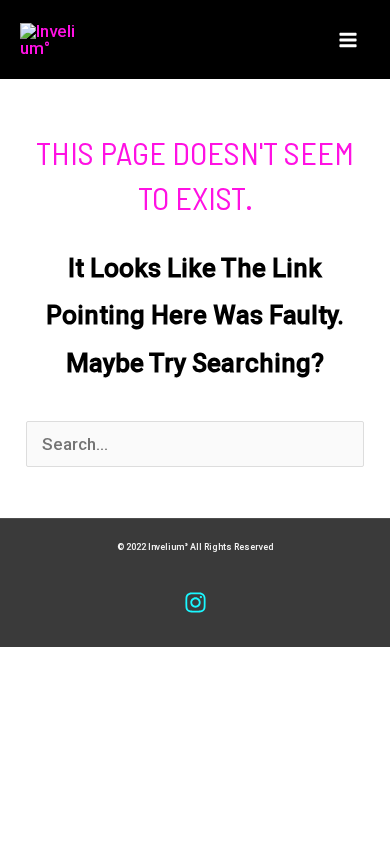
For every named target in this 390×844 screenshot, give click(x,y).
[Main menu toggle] (348, 40)
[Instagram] (195, 602)
